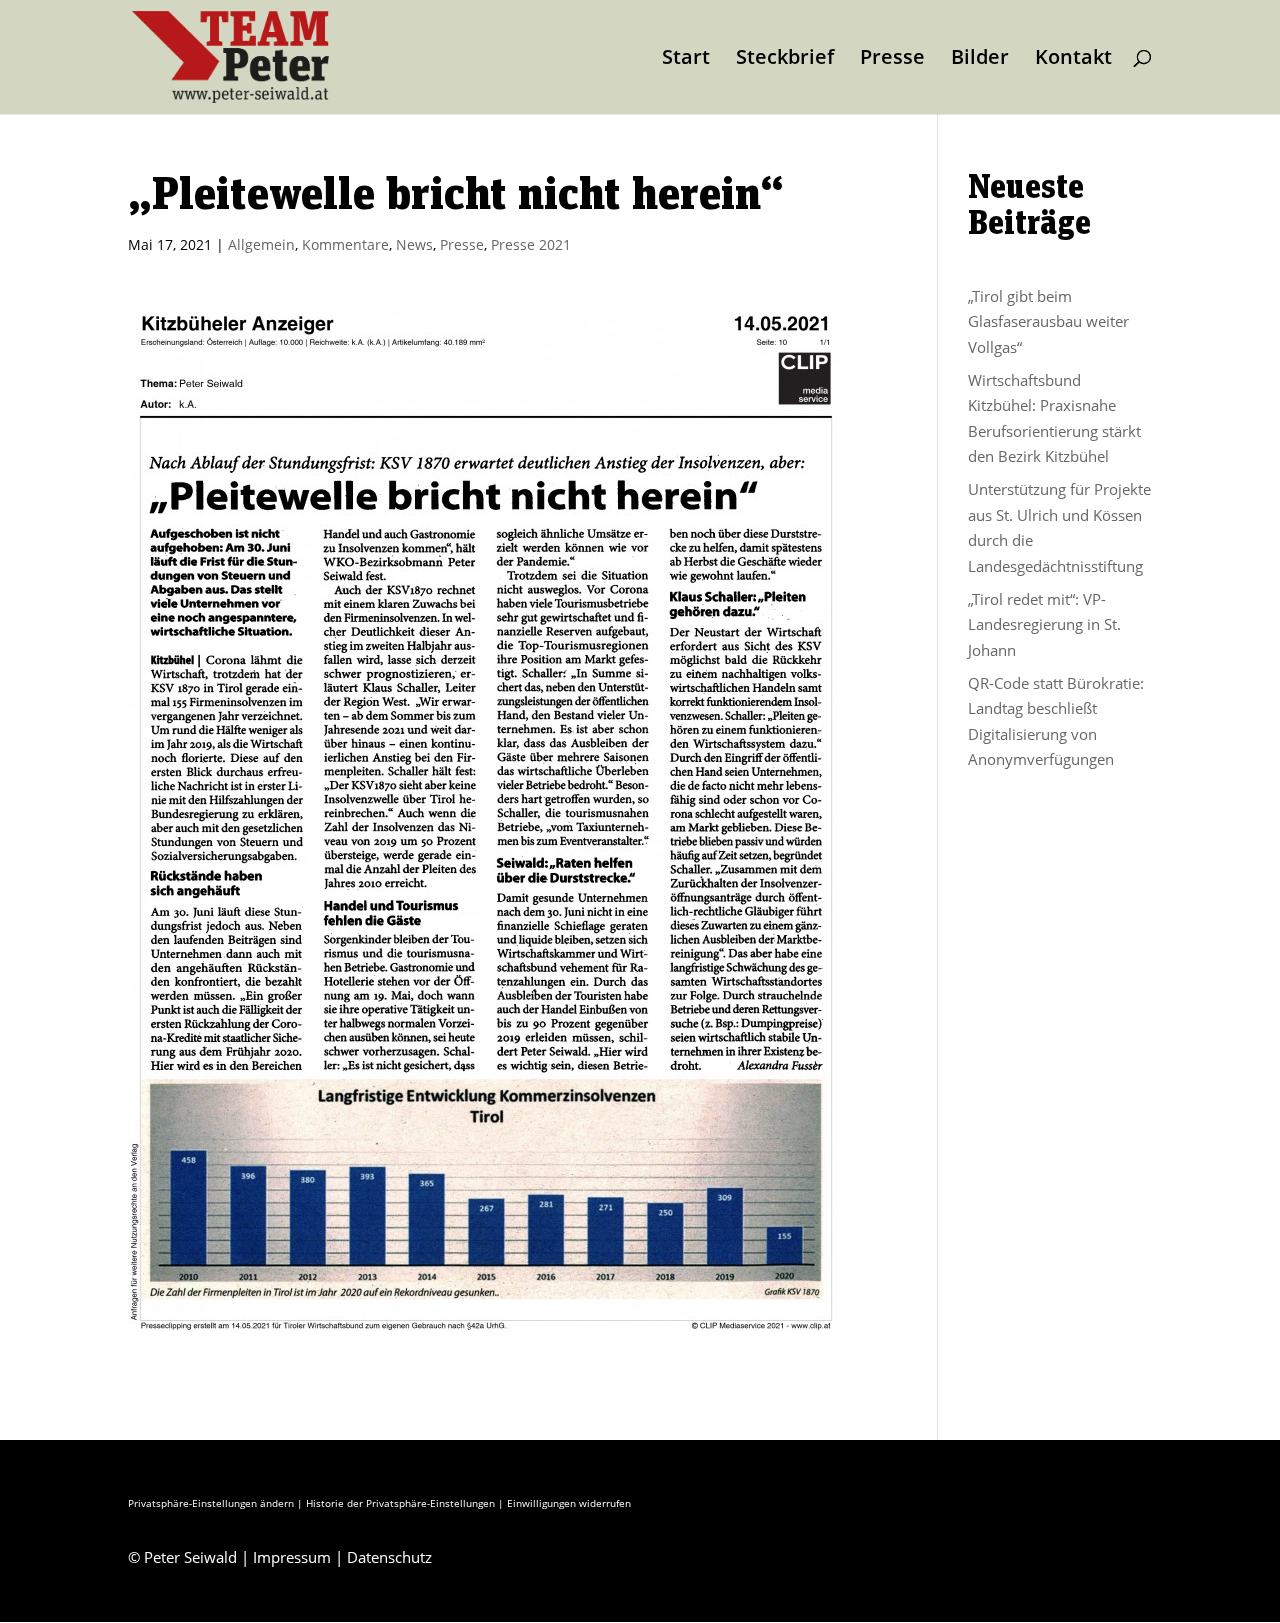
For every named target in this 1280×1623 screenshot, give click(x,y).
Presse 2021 (531, 244)
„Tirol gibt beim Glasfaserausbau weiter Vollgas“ (1048, 321)
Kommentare (345, 244)
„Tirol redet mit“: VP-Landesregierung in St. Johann (1044, 624)
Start (686, 60)
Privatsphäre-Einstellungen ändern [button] (211, 1503)
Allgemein (261, 244)
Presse (892, 60)
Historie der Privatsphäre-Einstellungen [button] (400, 1503)
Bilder (980, 60)
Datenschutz (389, 1557)
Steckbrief (785, 60)
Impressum (292, 1557)
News (414, 244)
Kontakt (1073, 60)
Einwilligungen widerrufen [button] (569, 1503)
